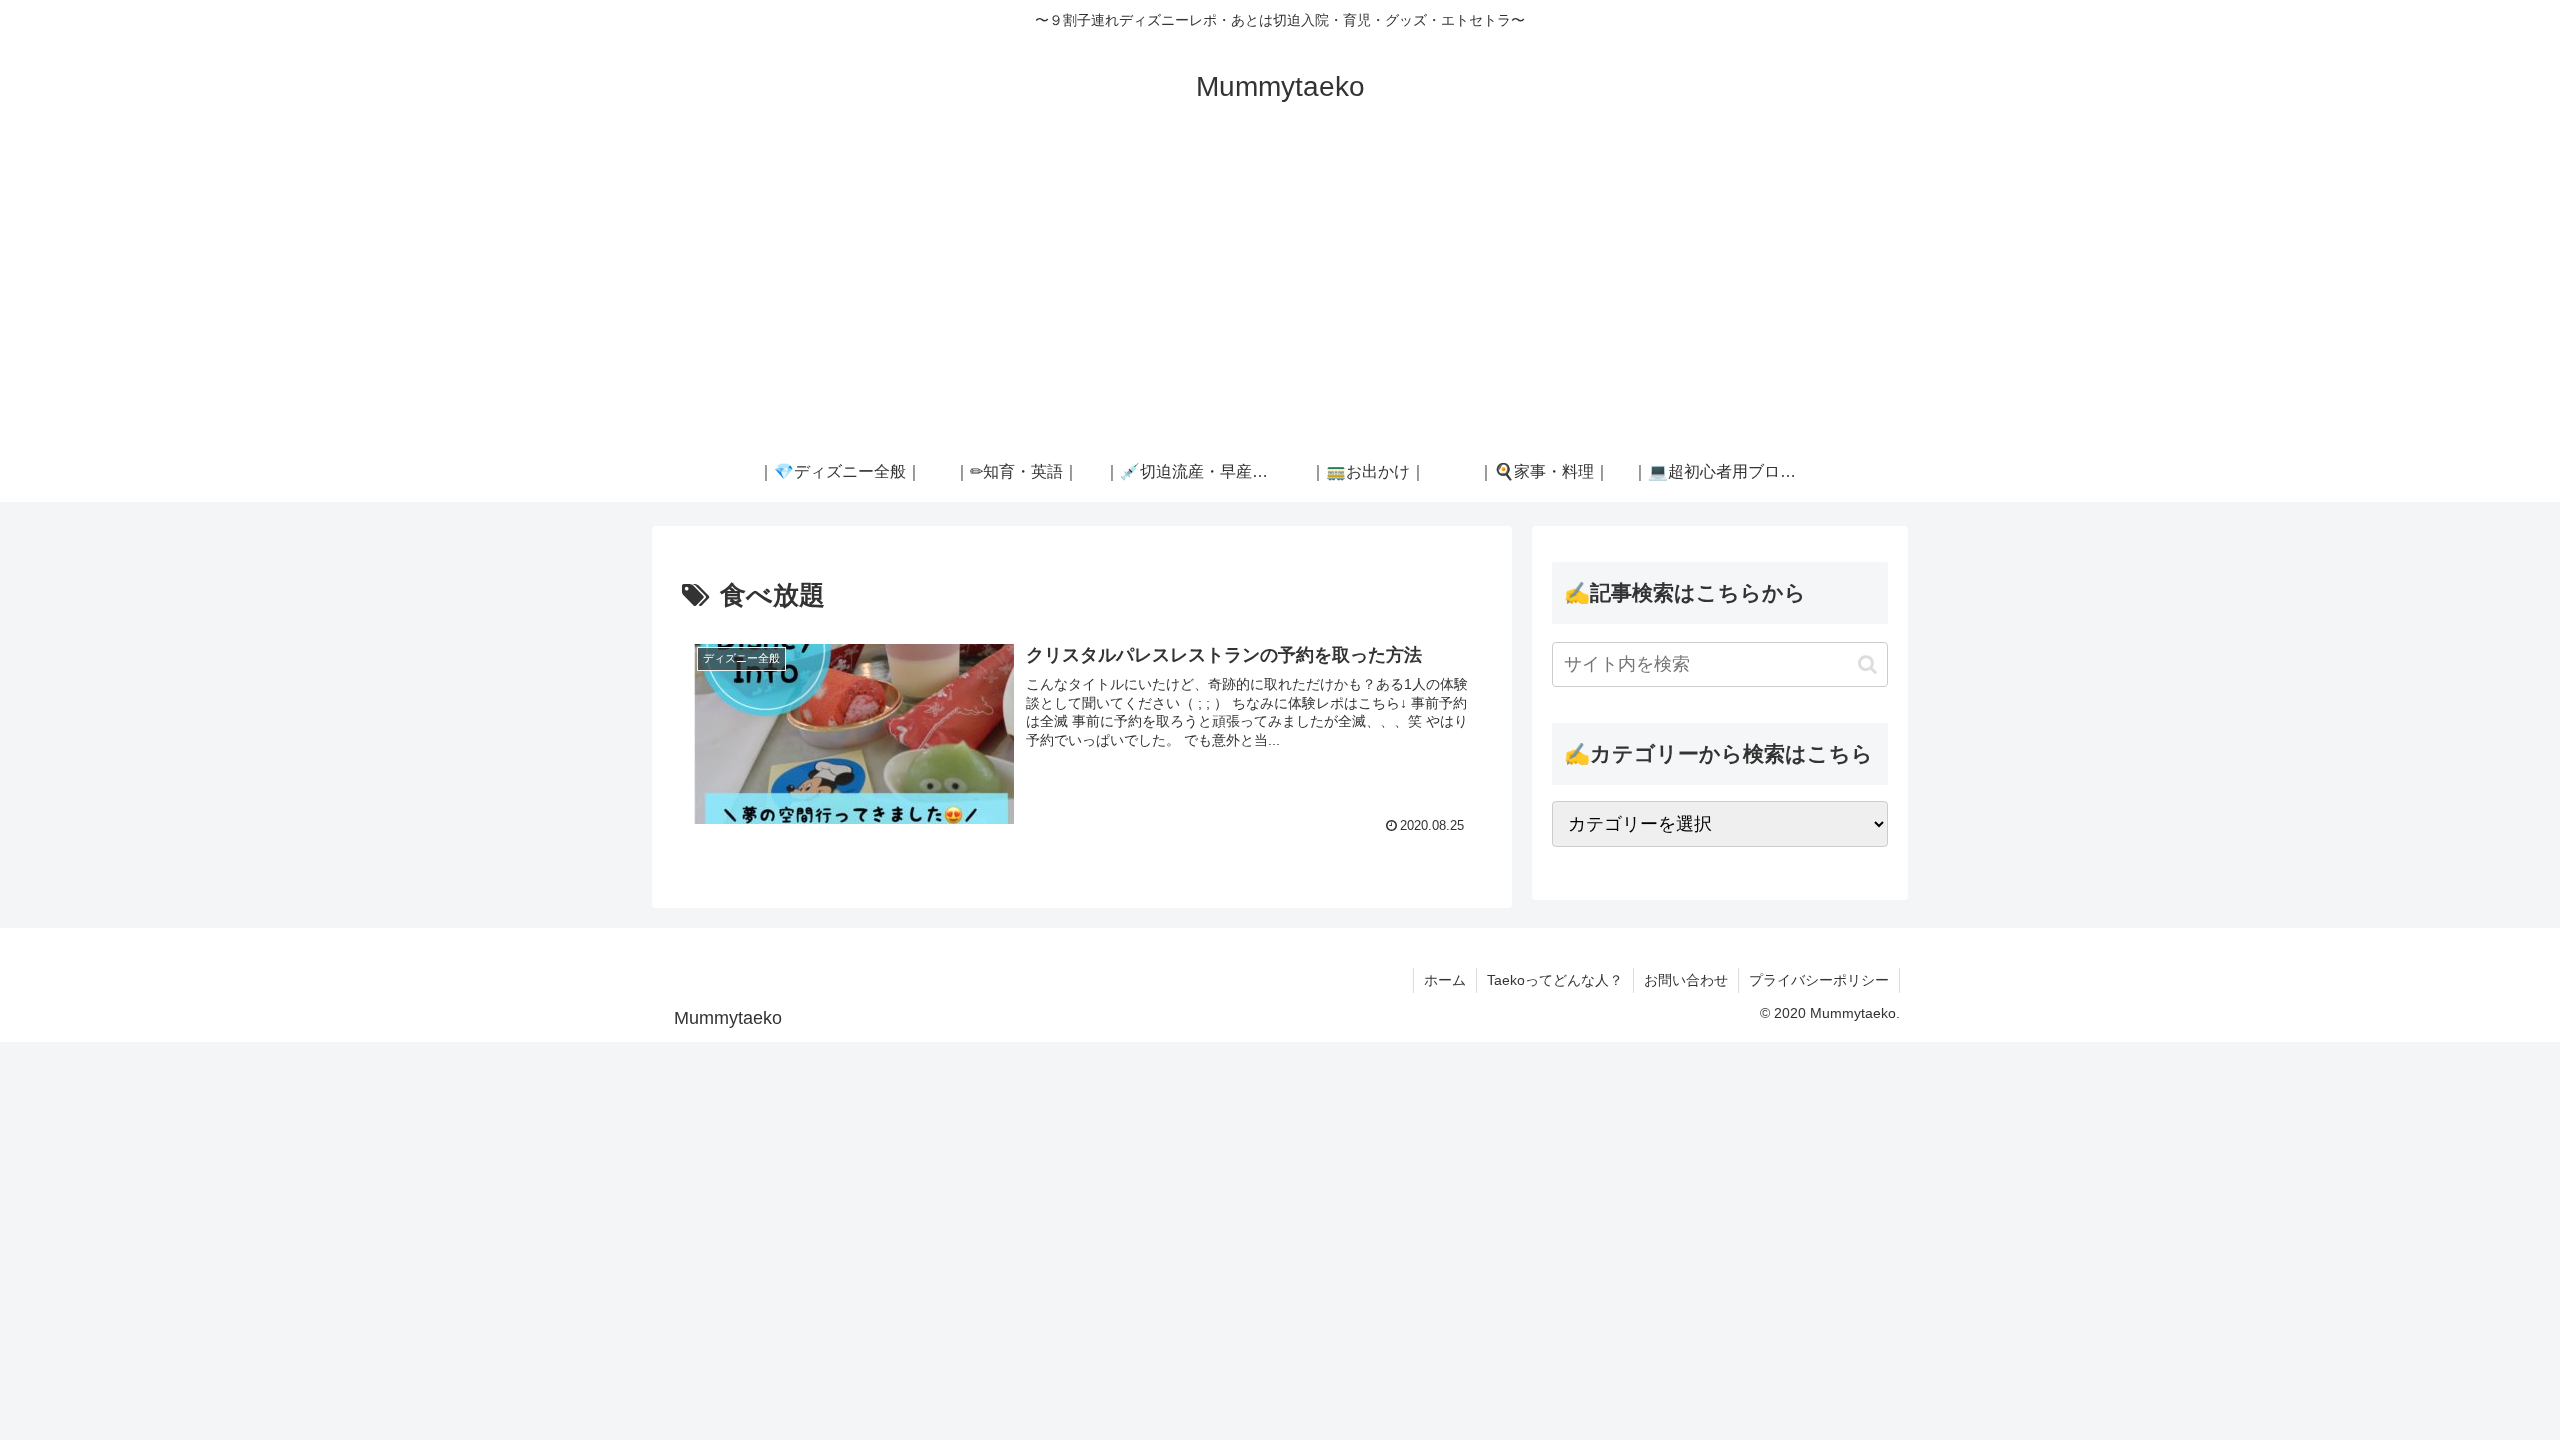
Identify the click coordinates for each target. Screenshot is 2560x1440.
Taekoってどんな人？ (1555, 980)
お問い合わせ (1686, 980)
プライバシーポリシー (1819, 980)
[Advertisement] (1280, 292)
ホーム (1445, 980)
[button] (1867, 664)
